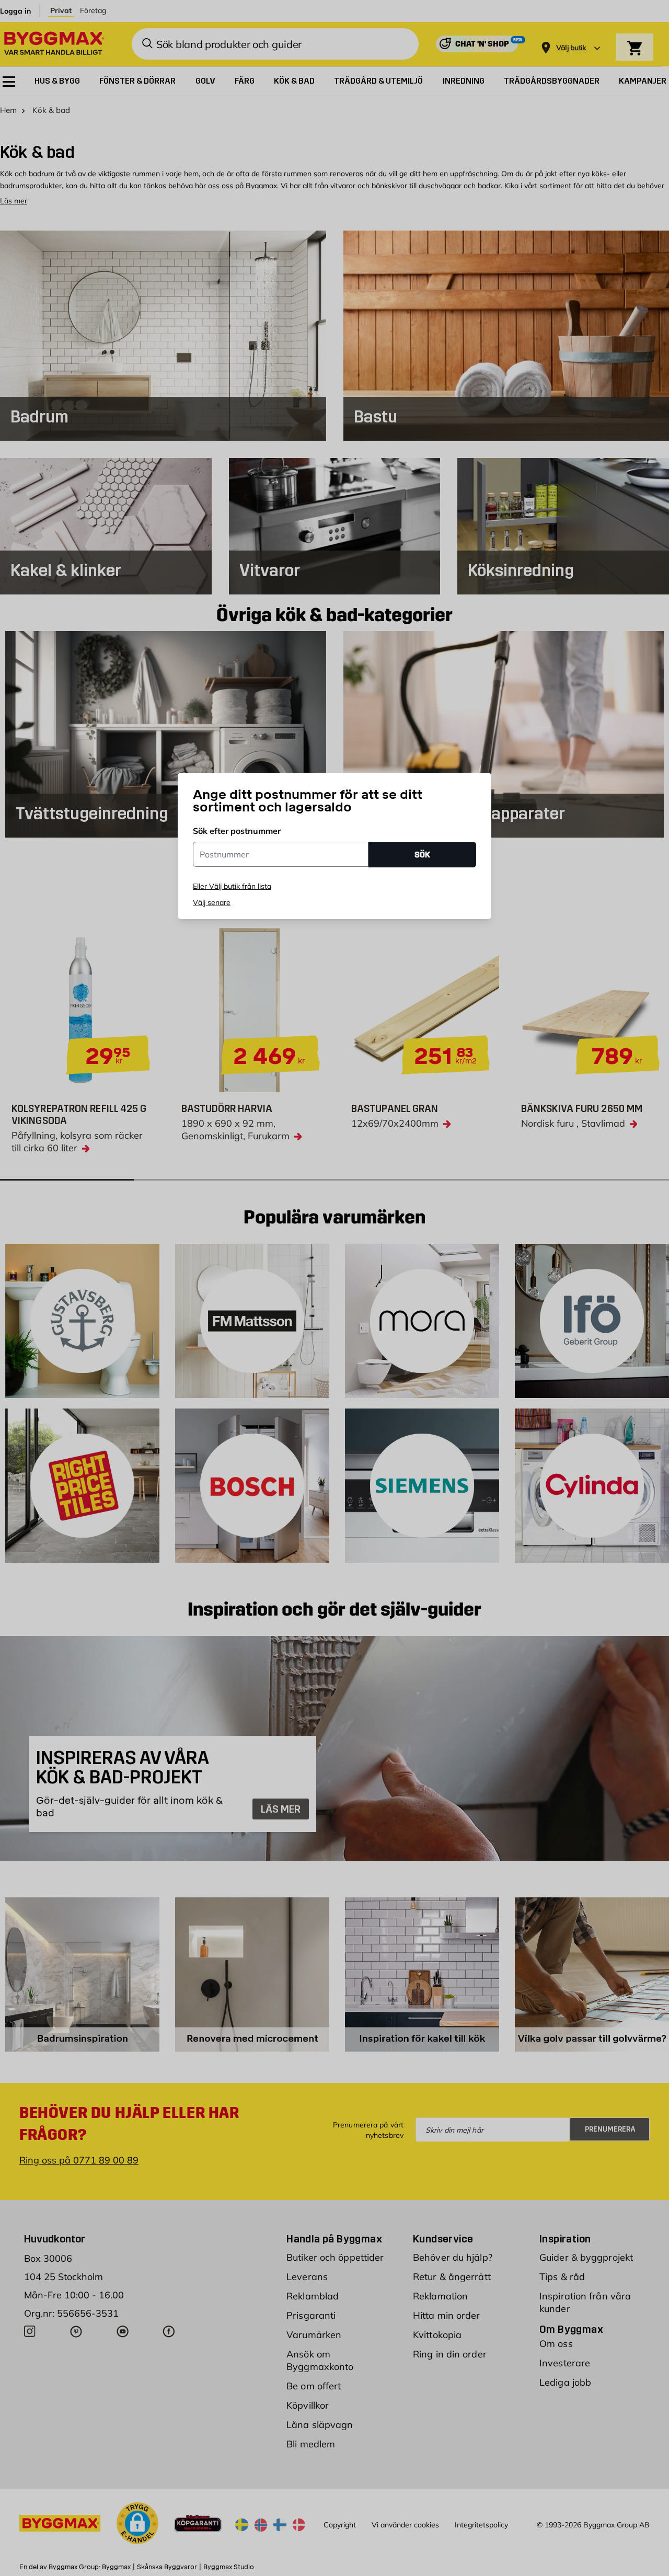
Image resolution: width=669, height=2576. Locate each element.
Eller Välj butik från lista (232, 886)
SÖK (422, 855)
